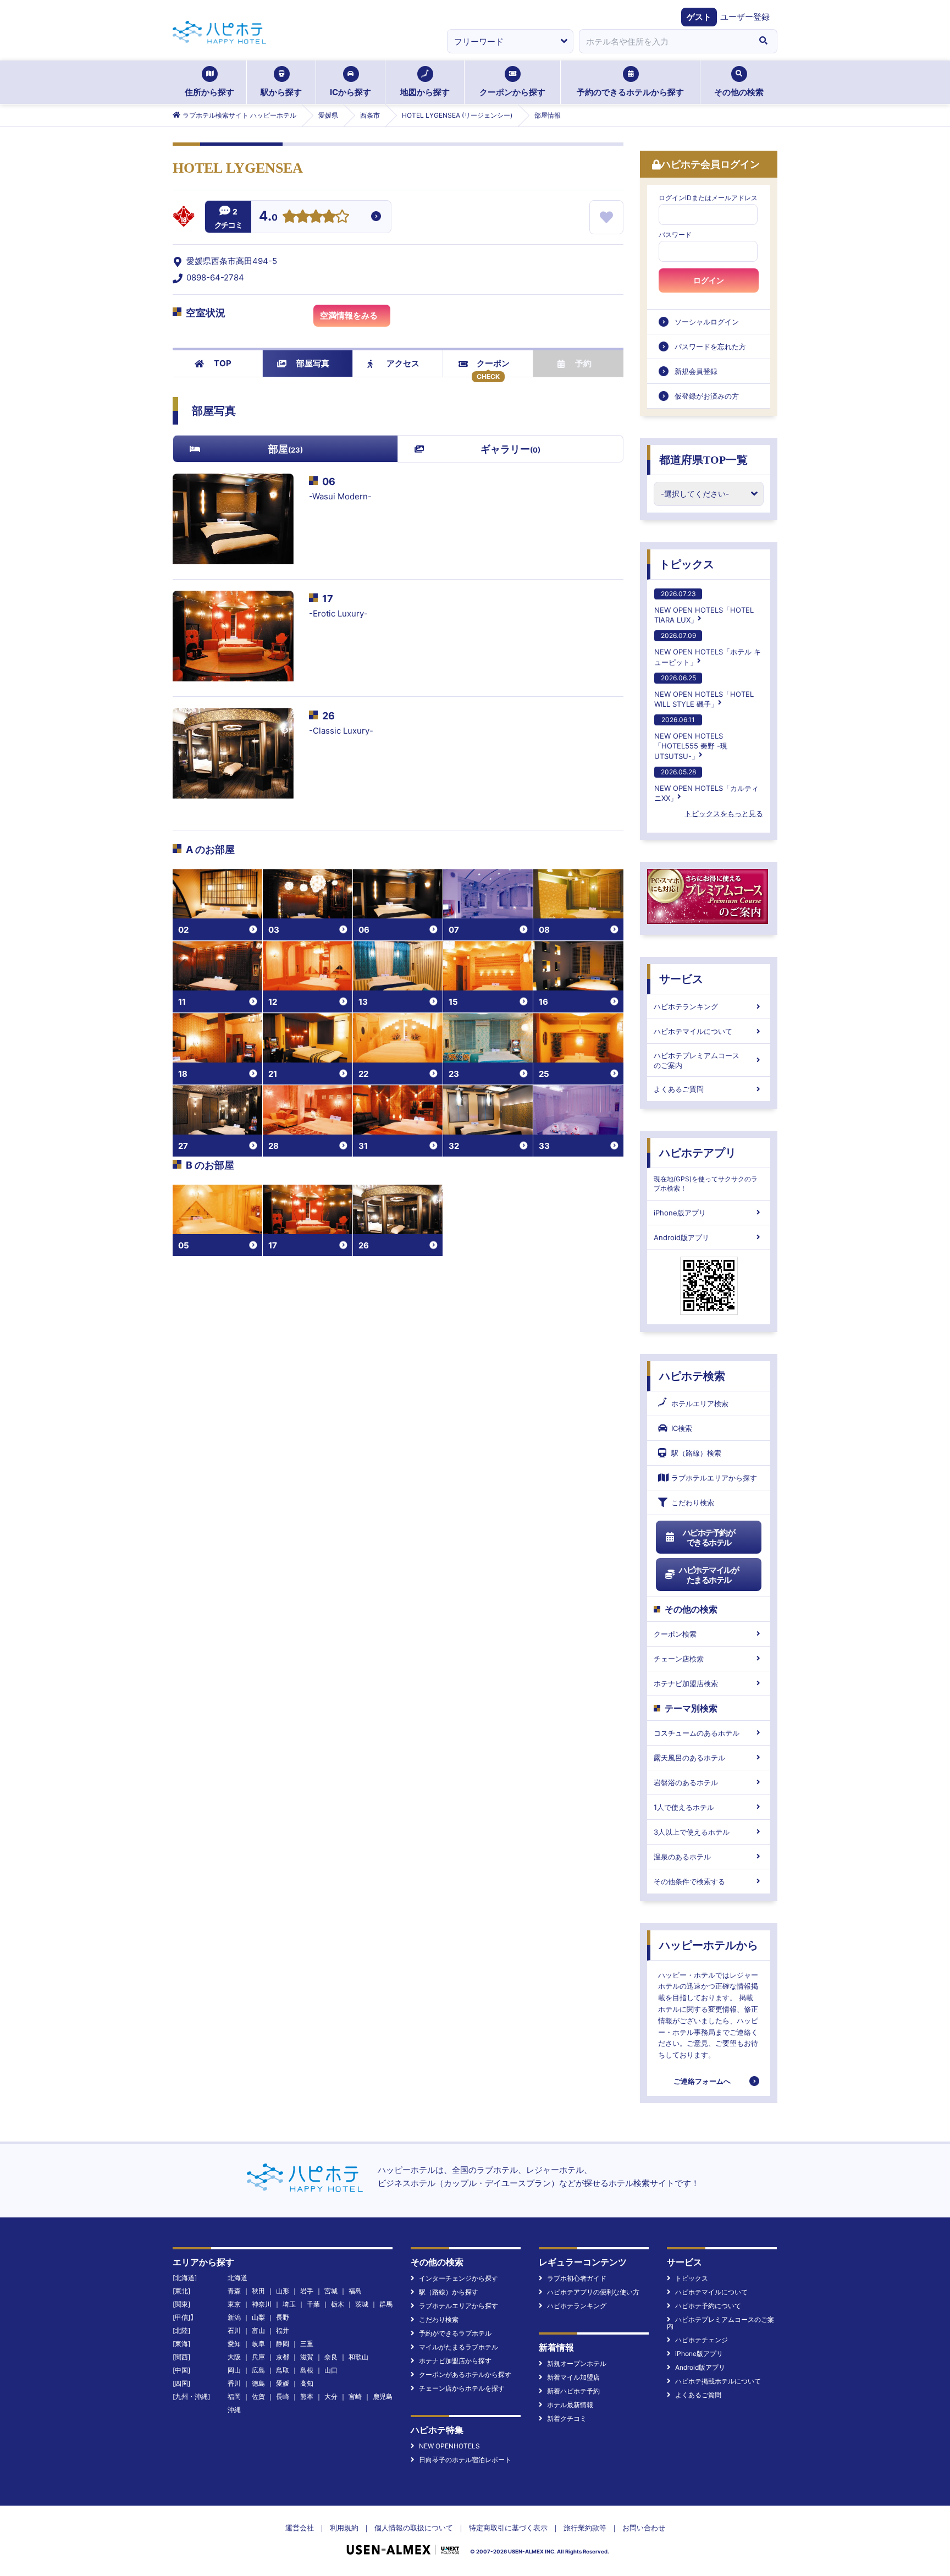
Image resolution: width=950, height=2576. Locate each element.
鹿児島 (383, 2396)
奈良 (331, 2357)
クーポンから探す (512, 92)
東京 (234, 2304)
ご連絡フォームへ (702, 2081)
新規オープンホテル (577, 2363)
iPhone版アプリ (680, 1213)
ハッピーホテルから (709, 1945)
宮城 (331, 2291)
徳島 (258, 2383)
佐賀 (258, 2396)
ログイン (709, 280)
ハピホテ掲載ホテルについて (718, 2381)
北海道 (237, 2278)
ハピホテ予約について (708, 2306)
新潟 (234, 2317)
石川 (234, 2330)
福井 (283, 2330)
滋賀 (307, 2357)
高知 (307, 2383)
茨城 (362, 2304)
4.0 (268, 217)
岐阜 (258, 2344)
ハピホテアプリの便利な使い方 (593, 2292)
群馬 (386, 2304)
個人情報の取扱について (414, 2528)
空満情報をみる (349, 315)
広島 (258, 2370)
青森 (234, 2291)
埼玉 (289, 2304)
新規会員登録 (696, 371)
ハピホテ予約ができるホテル (709, 1537)
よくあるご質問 (679, 1089)
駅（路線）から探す (449, 2292)
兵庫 (258, 2357)
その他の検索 (739, 92)
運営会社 (300, 2528)
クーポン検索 (675, 1634)
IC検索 (682, 1428)
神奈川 (262, 2304)
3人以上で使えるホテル (692, 1832)
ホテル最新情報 (570, 2405)
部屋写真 (313, 363)
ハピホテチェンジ (702, 2340)
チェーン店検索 (679, 1659)
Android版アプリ (681, 1237)
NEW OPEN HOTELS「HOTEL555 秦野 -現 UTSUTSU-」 (691, 738)
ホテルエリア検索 (700, 1403)
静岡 (283, 2344)
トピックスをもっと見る (724, 813)
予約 (583, 363)
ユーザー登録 (745, 17)
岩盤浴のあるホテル (686, 1782)
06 (329, 481)
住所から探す (209, 92)
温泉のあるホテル (682, 1857)
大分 (331, 2396)
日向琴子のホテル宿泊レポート (465, 2460)
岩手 (307, 2291)
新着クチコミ (567, 2418)
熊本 (307, 2396)
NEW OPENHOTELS (449, 2446)
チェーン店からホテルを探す (462, 2388)
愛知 (234, 2344)
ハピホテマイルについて (693, 1031)
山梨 (258, 2317)
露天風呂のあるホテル (689, 1758)
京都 (283, 2357)
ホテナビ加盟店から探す (455, 2361)
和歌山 (358, 2357)
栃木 (338, 2304)
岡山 (234, 2370)
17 (328, 599)
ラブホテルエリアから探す (714, 1478)
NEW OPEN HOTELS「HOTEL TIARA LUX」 (704, 607)
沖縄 (234, 2410)
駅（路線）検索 (696, 1453)
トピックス (687, 564)
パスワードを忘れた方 (710, 346)
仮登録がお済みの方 (707, 396)
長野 (283, 2317)
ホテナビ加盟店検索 (686, 1683)
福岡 (234, 2396)
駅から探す (281, 92)
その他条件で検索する (689, 1881)
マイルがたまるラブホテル (459, 2347)
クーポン (493, 363)
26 (328, 716)
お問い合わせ (644, 2528)
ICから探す (350, 92)
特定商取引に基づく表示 (508, 2528)
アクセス (403, 363)
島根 (307, 2370)
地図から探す (425, 92)
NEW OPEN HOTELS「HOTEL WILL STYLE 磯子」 (704, 691)
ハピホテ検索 (692, 1376)
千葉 (313, 2304)
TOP (223, 363)
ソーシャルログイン (707, 322)
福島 (355, 2291)
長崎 (283, 2396)
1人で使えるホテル (684, 1807)
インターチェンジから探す (459, 2278)
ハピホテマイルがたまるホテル (709, 1575)
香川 (234, 2383)
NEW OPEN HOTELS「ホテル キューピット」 (708, 649)
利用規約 (344, 2528)
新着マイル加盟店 (573, 2377)
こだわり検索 (693, 1502)
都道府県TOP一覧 (703, 460)
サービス (681, 979)
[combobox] (664, 41)
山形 (283, 2291)
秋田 (258, 2291)
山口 (331, 2370)
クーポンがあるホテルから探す (465, 2374)
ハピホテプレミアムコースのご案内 (697, 1060)
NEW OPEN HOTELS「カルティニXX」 (706, 785)
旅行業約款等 (585, 2528)
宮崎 (355, 2396)
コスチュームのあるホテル (697, 1733)
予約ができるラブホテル (455, 2333)
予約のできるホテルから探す (630, 92)
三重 (307, 2344)
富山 (258, 2330)
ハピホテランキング (686, 1006)
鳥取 (283, 2370)
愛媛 (283, 2383)
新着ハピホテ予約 (573, 2391)
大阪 (234, 2357)
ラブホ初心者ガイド (577, 2278)
